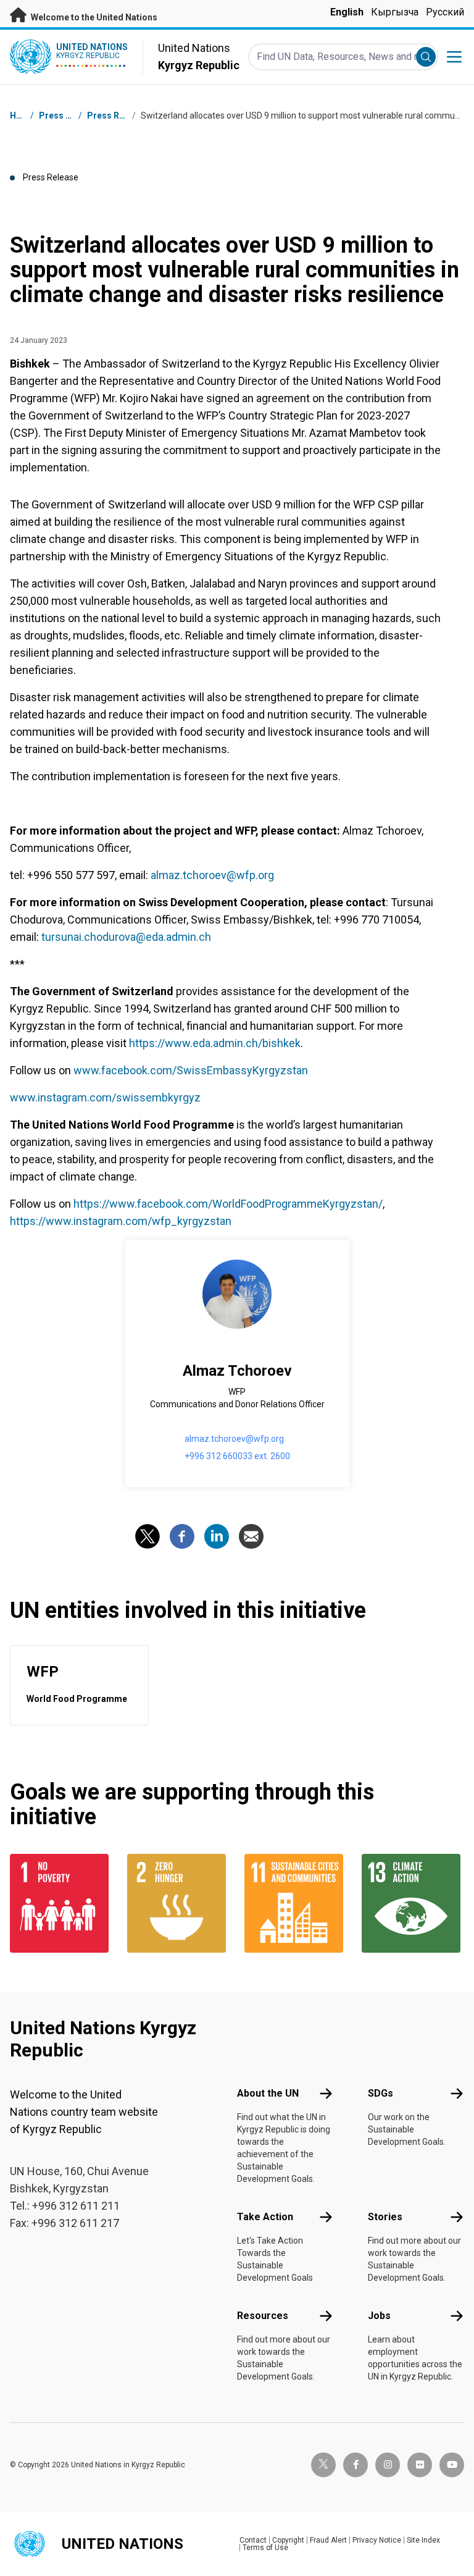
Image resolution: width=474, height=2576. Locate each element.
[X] (148, 1536)
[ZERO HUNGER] (178, 1903)
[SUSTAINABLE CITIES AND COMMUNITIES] (296, 1903)
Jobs (379, 2316)
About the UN (268, 2093)
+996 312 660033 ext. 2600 (237, 1456)
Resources (263, 2316)
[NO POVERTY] (61, 1903)
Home (22, 116)
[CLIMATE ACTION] (413, 1903)
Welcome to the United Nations (93, 17)
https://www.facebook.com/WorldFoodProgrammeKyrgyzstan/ (228, 1204)
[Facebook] (182, 1536)
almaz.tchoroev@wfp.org (212, 875)
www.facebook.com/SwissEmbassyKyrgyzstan (191, 1070)
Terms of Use (265, 2548)
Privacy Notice (377, 2540)
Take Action (265, 2217)
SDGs (380, 2093)
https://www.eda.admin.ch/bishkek (215, 1043)
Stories (385, 2217)
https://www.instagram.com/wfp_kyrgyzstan (121, 1221)
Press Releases (119, 116)
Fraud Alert (328, 2540)
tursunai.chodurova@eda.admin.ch (126, 937)
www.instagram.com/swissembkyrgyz (105, 1097)
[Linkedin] (217, 1536)
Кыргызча (395, 12)
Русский (445, 12)
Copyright (288, 2540)
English (347, 12)
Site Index (423, 2540)
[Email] (251, 1536)
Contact (253, 2540)
